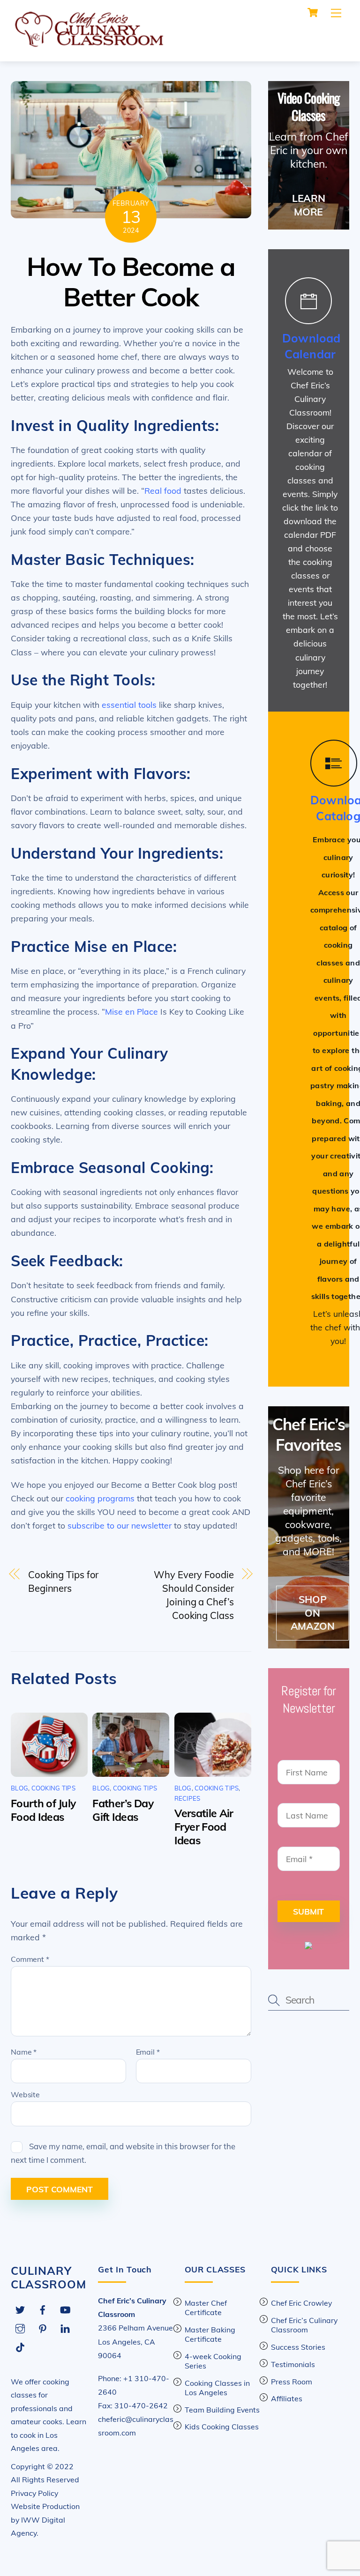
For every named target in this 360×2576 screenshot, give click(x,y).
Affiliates (287, 2398)
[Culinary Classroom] (88, 44)
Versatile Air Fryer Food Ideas (204, 1827)
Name (24, 2052)
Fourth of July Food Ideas (43, 1810)
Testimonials (293, 2364)
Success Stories (298, 2347)
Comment (30, 1959)
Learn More (308, 205)
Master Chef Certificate (206, 2308)
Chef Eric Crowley (301, 2303)
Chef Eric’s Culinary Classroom (304, 2325)
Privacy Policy (34, 2493)
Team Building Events (222, 2410)
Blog (19, 1788)
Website (25, 2094)
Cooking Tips (53, 1788)
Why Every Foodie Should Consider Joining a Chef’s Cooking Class (194, 1595)
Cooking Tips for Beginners (63, 1581)
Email (148, 2052)
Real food (163, 490)
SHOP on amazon (313, 1613)
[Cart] (313, 13)
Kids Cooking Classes (222, 2427)
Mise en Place (131, 1011)
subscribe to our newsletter (120, 1525)
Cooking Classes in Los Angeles (217, 2388)
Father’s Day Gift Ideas (123, 1810)
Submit (308, 1911)
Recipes (187, 1798)
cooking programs (100, 1498)
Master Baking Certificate (210, 2334)
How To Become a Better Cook (131, 282)
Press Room (292, 2382)
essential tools (129, 705)
